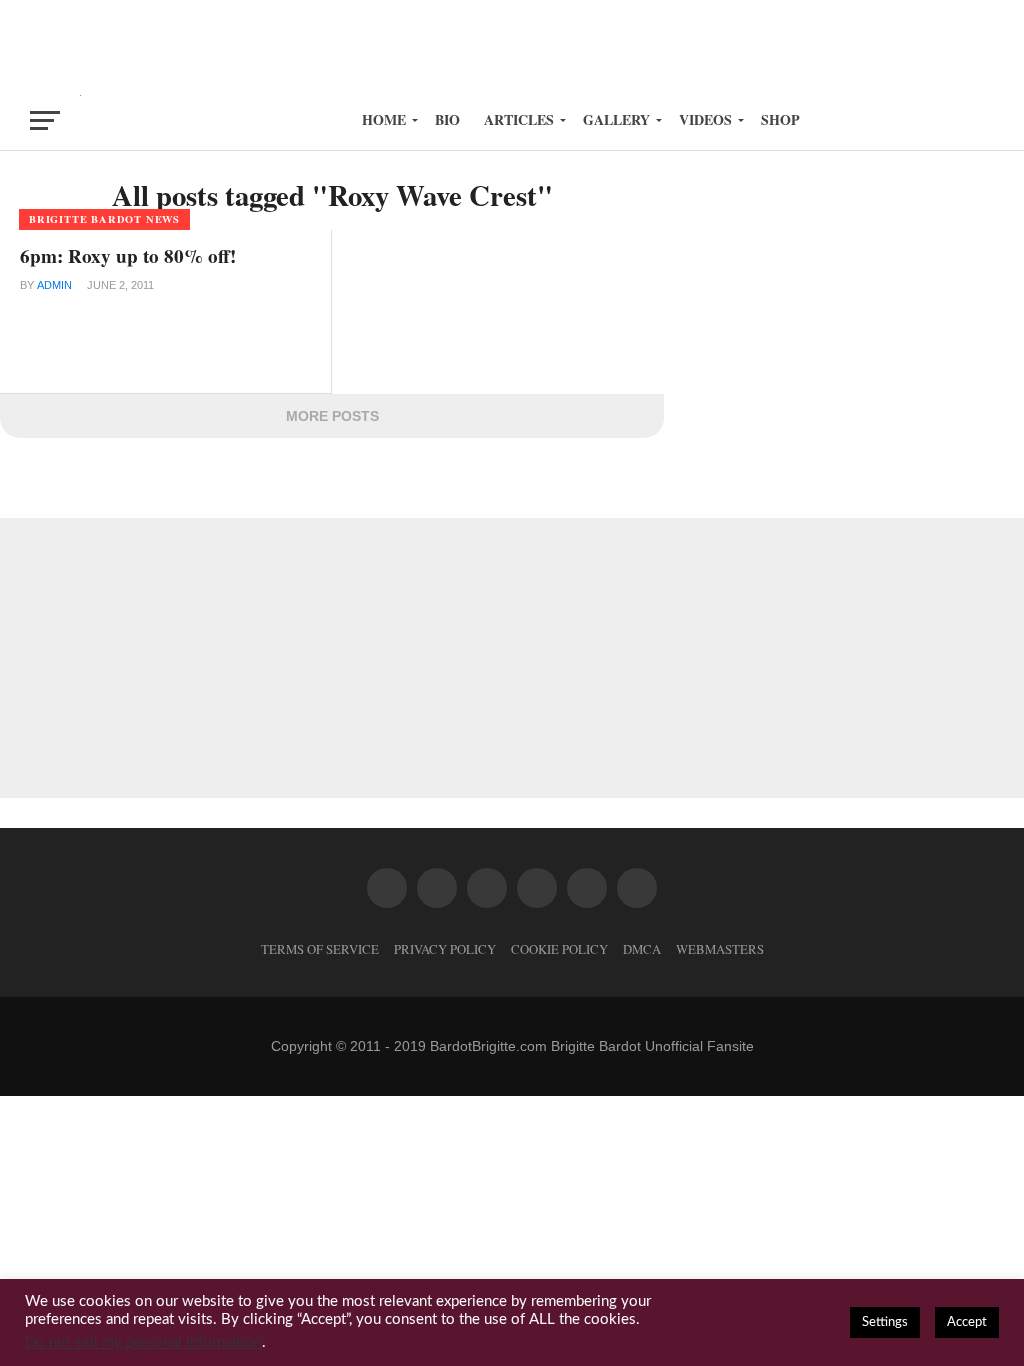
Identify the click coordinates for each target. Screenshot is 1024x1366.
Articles (519, 119)
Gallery (616, 119)
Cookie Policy (559, 949)
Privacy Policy (445, 949)
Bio (447, 119)
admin (54, 285)
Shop (780, 119)
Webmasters (720, 949)
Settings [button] (885, 1322)
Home (384, 119)
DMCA (642, 949)
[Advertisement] (512, 45)
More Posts (332, 416)
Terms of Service (320, 949)
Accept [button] (967, 1322)
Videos (705, 119)
